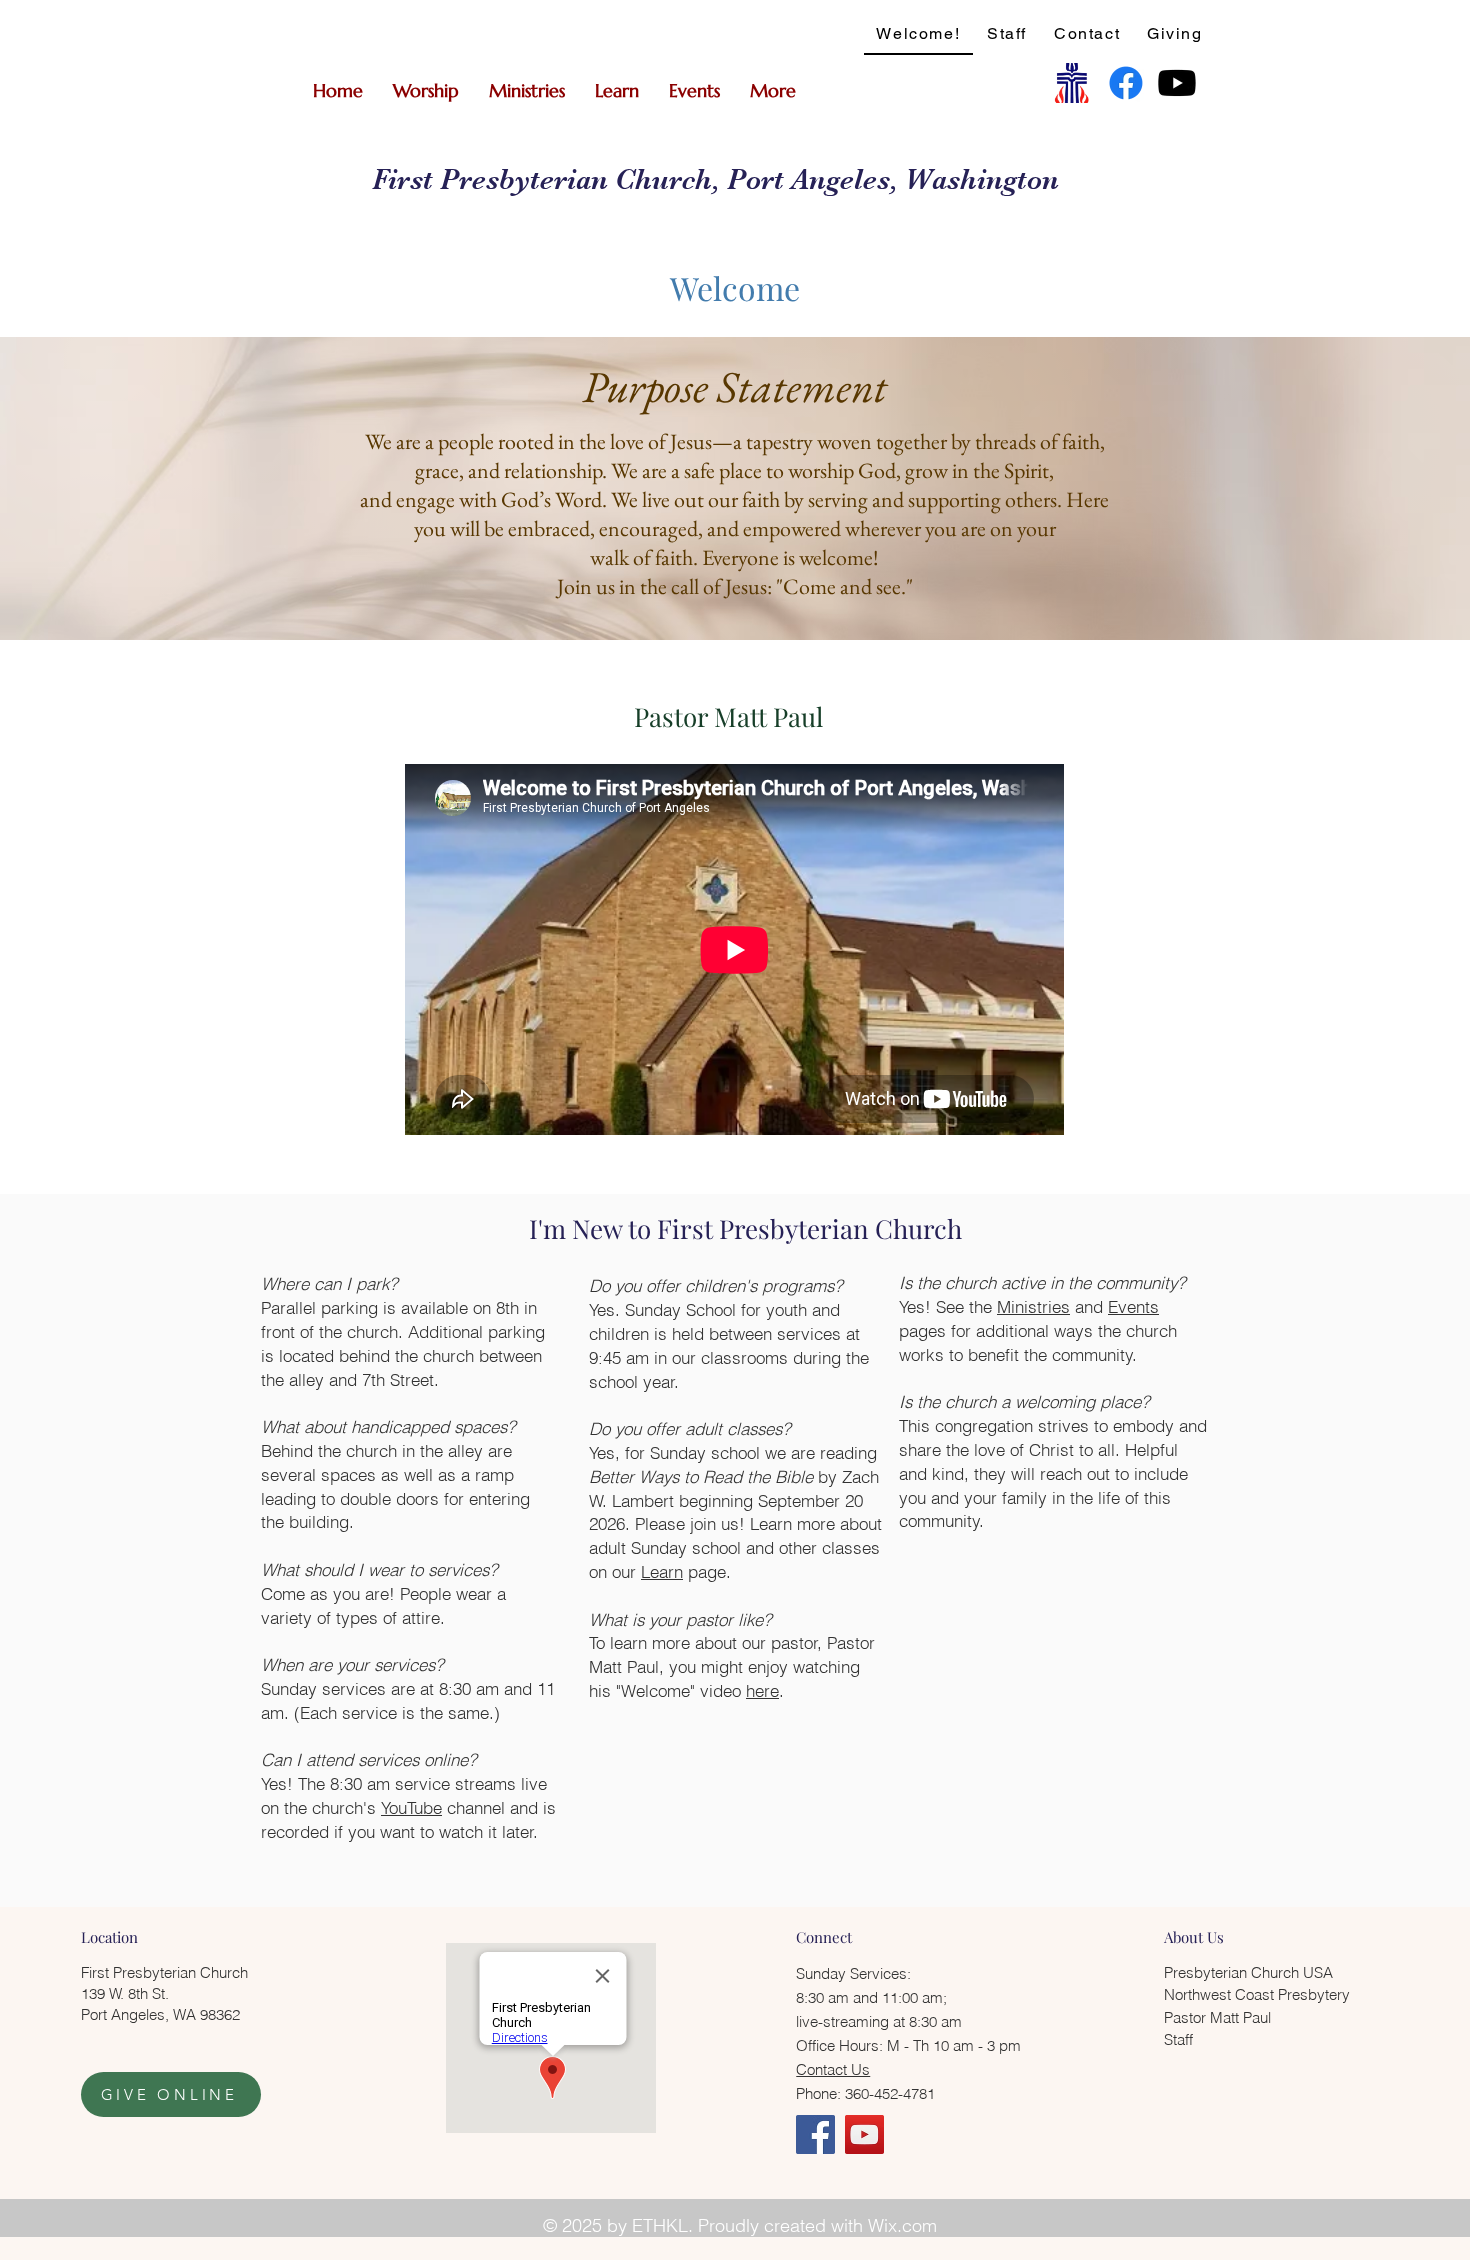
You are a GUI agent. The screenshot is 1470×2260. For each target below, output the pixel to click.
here (762, 1690)
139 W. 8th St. (125, 1993)
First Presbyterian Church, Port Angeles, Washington (715, 179)
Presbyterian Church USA (1248, 1972)
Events (1133, 1306)
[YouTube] (864, 2134)
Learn (662, 1571)
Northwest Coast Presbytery (1257, 1994)
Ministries (1033, 1306)
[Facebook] (1126, 83)
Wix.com (902, 2225)
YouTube (411, 1807)
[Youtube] (1177, 83)
